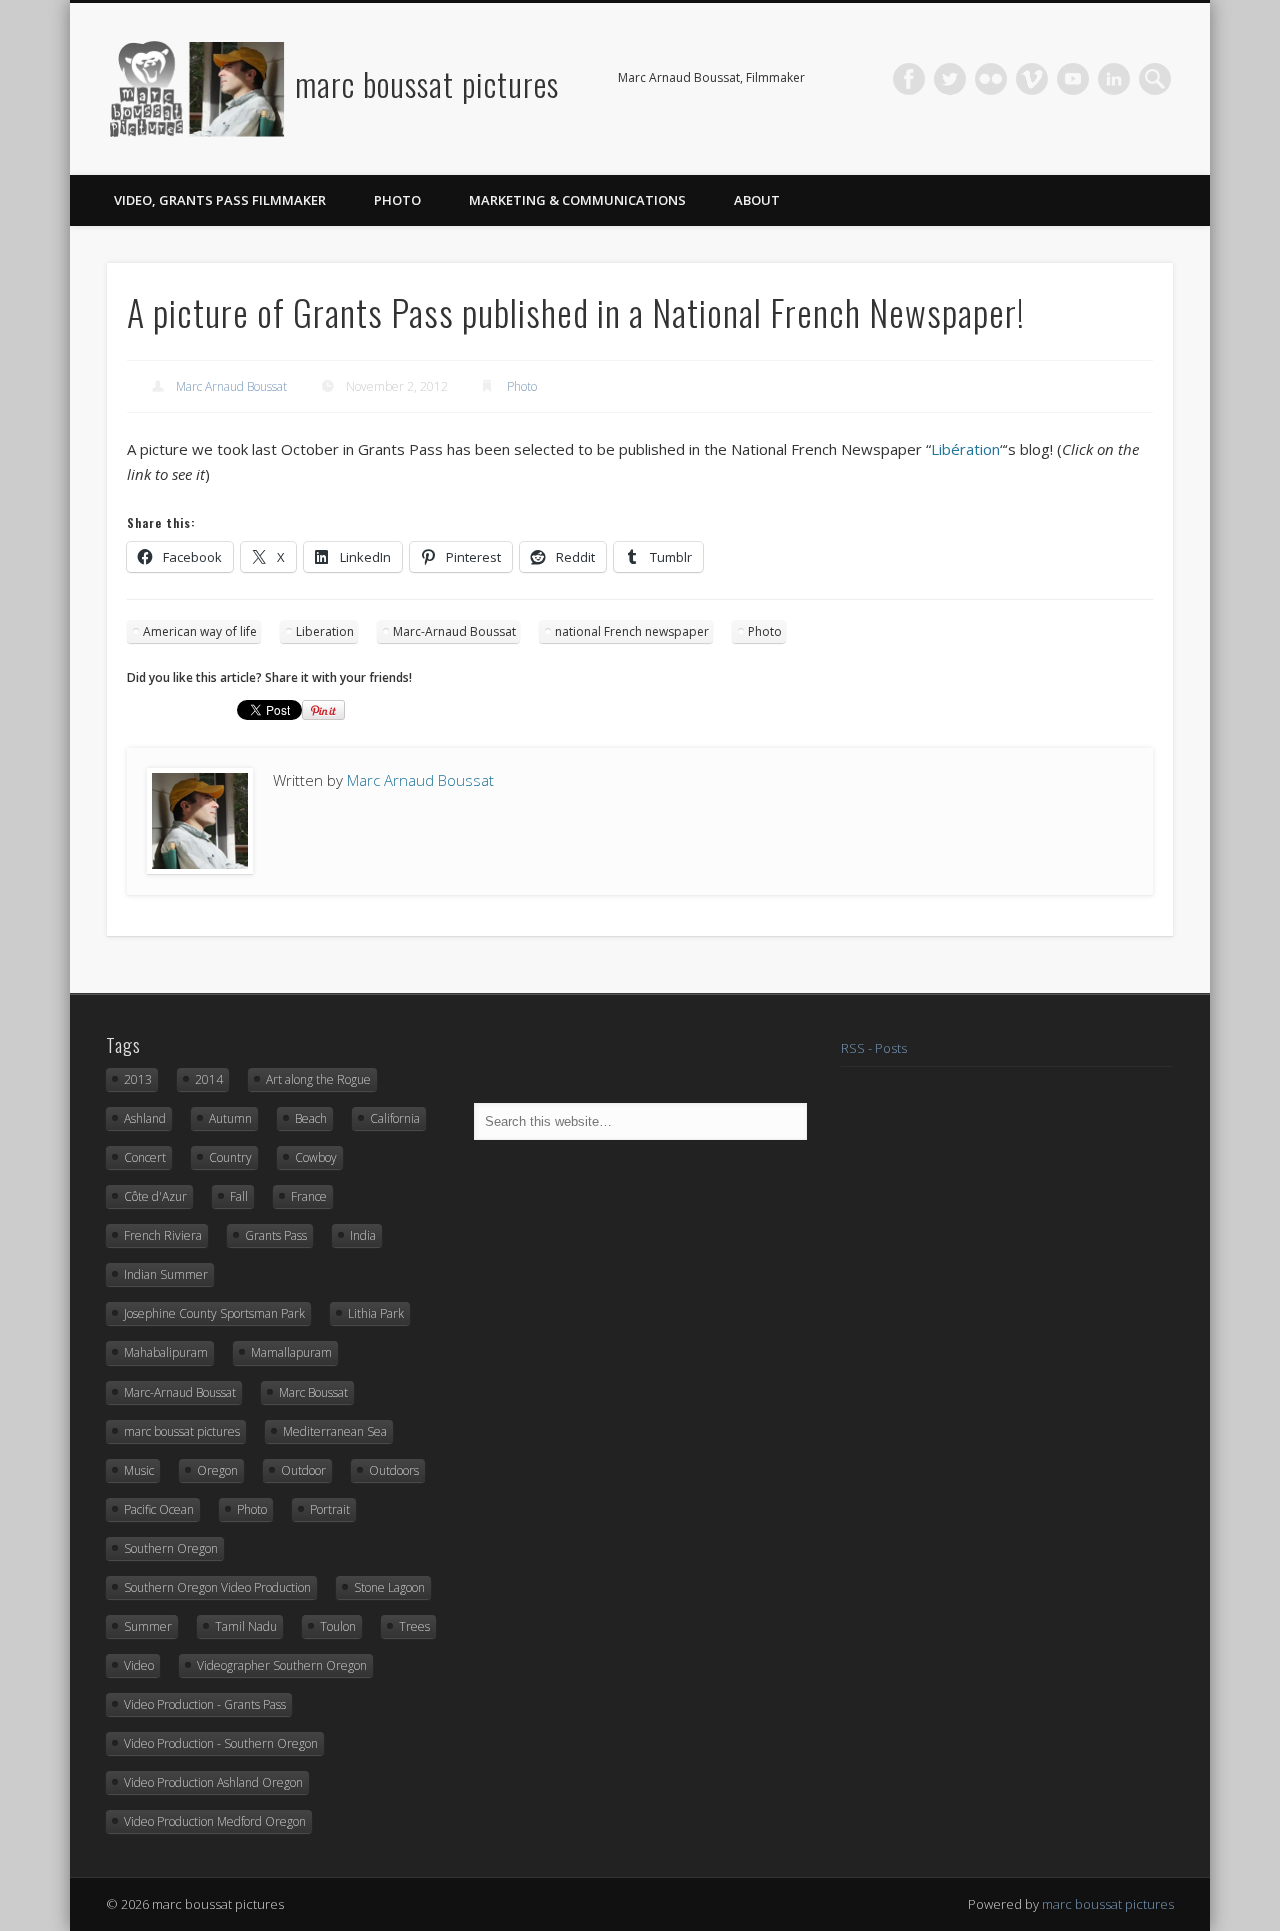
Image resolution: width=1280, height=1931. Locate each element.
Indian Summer (166, 1274)
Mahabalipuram (166, 1352)
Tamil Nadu (246, 1626)
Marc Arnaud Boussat (231, 386)
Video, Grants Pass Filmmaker (220, 200)
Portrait (330, 1509)
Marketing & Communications (577, 200)
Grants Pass (276, 1235)
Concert (145, 1157)
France (309, 1196)
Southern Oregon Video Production (217, 1587)
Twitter (950, 79)
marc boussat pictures (427, 83)
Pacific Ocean (159, 1509)
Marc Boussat (313, 1392)
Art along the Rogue (318, 1079)
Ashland (145, 1118)
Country (230, 1157)
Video (139, 1665)
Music (139, 1470)
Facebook (909, 79)
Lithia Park (376, 1313)
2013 (138, 1079)
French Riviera (163, 1235)
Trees (414, 1626)
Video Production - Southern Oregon (221, 1743)
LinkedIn (1114, 79)
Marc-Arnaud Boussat (454, 631)
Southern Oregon (171, 1548)
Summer (148, 1626)
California (395, 1118)
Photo (397, 200)
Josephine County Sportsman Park (214, 1313)
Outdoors (394, 1470)
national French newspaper (632, 631)
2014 (209, 1079)
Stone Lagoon (389, 1587)
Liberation (325, 631)
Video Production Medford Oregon (215, 1821)
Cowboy (316, 1157)
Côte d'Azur (155, 1196)
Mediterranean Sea (335, 1431)
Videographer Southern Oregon (282, 1665)
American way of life (200, 631)
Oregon (217, 1470)
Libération (965, 449)
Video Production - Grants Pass (205, 1704)
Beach (311, 1118)
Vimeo (1032, 79)
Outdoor (303, 1470)
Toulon (338, 1626)
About (757, 200)
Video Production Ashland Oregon (213, 1782)
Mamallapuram (291, 1352)
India (363, 1235)
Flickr (991, 79)
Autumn (230, 1118)
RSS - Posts (874, 1048)
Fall (239, 1196)
